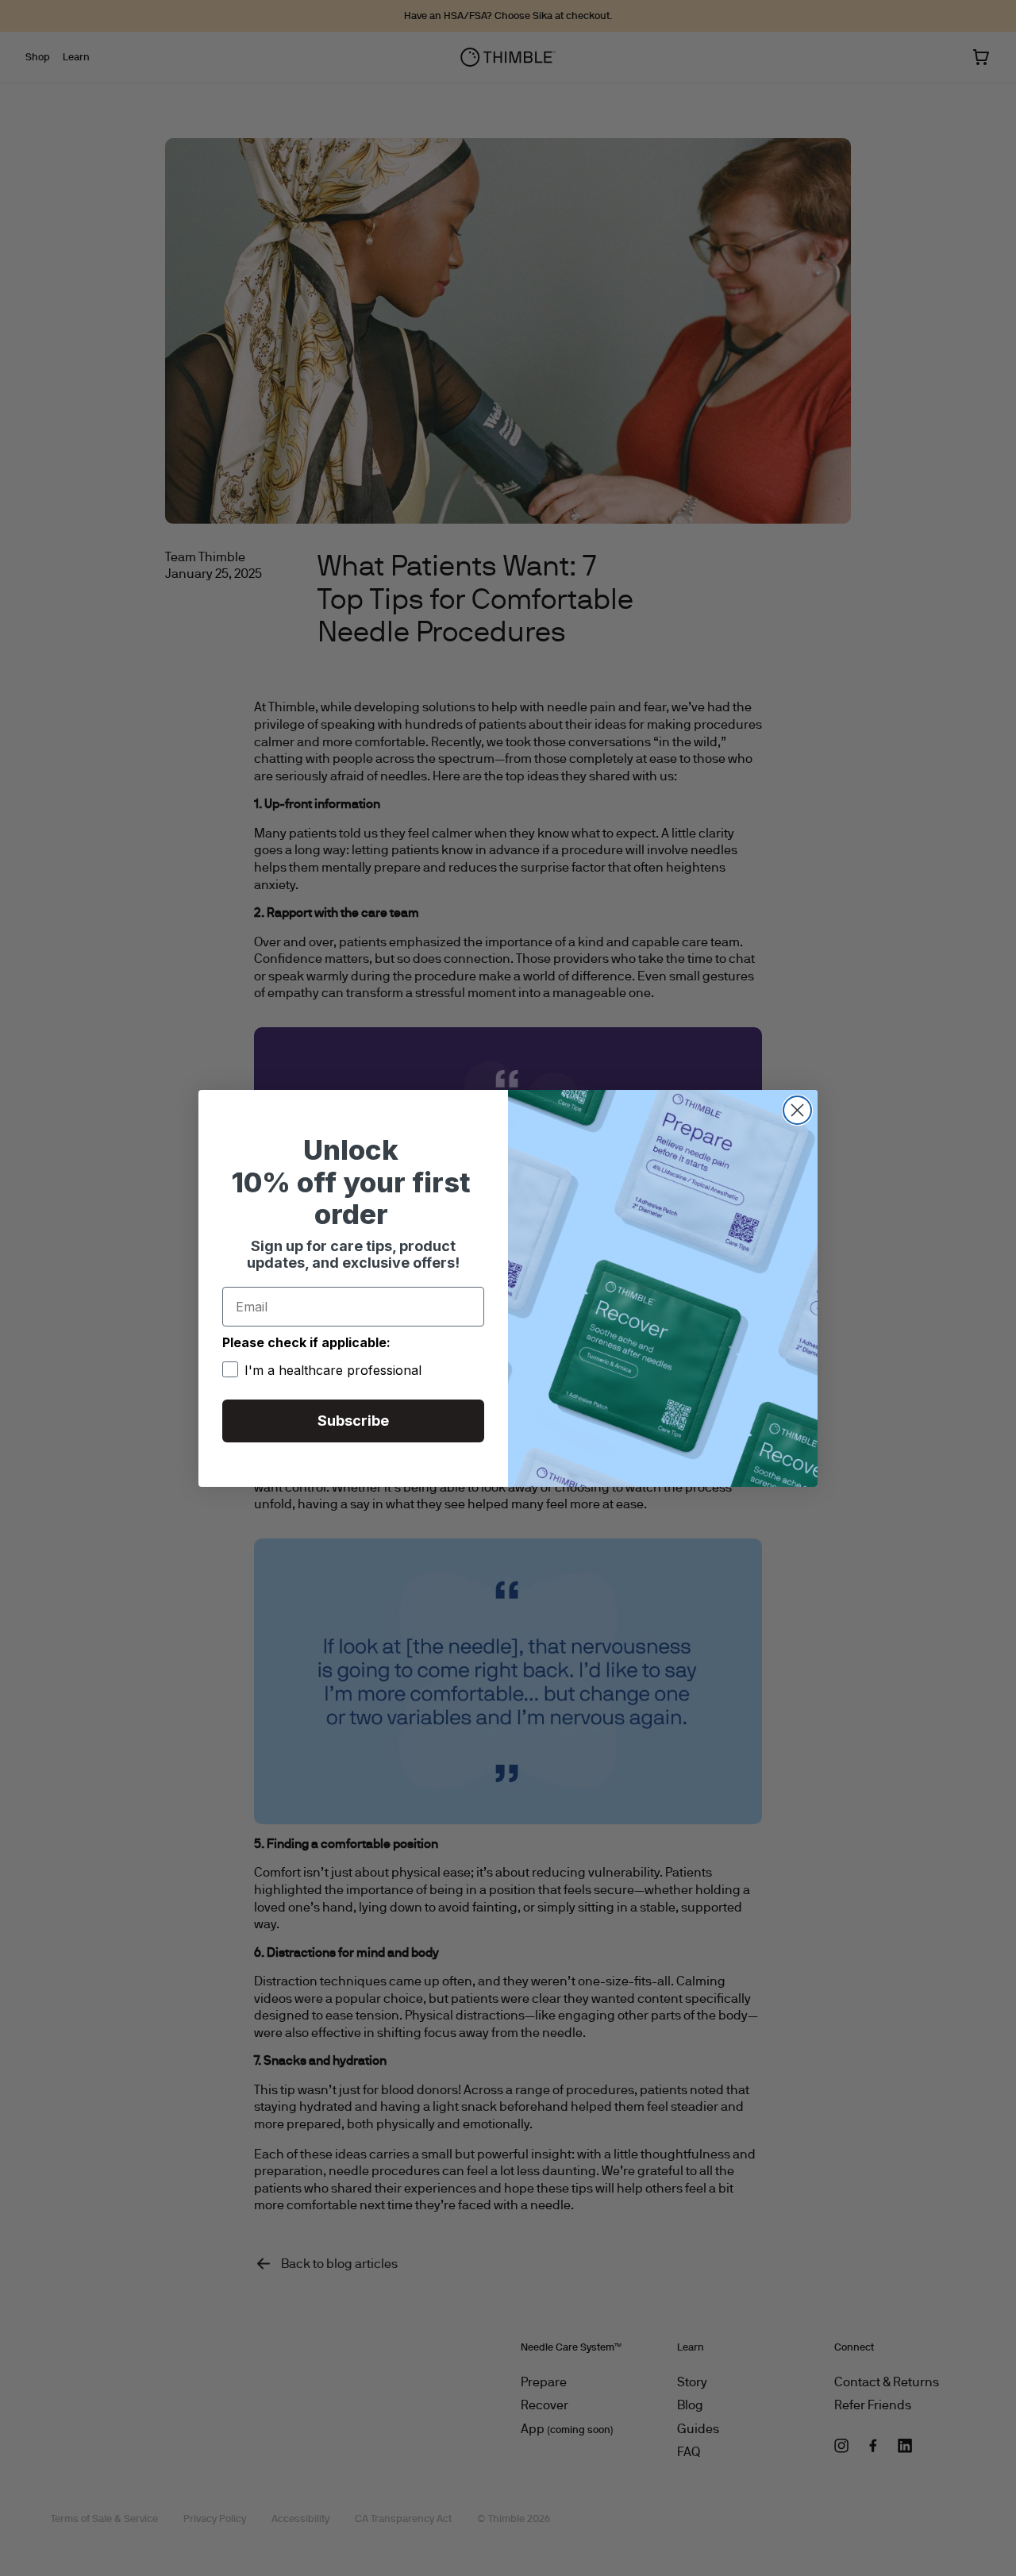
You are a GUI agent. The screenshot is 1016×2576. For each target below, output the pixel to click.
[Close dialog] (797, 1110)
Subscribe (353, 1421)
